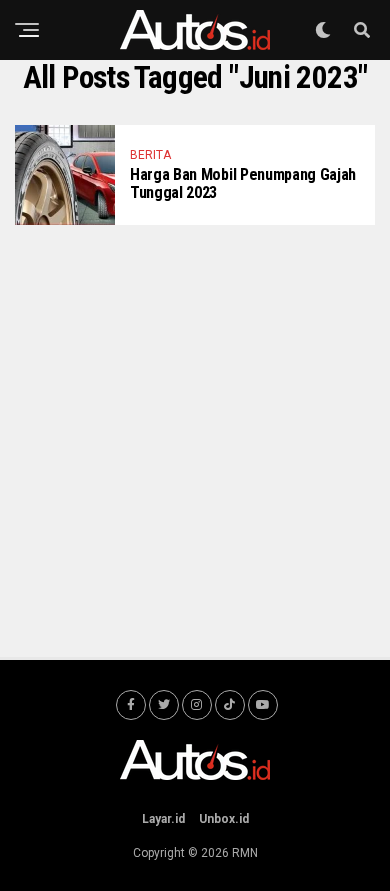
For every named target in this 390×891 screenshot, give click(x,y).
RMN (245, 853)
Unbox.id (224, 819)
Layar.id (163, 819)
